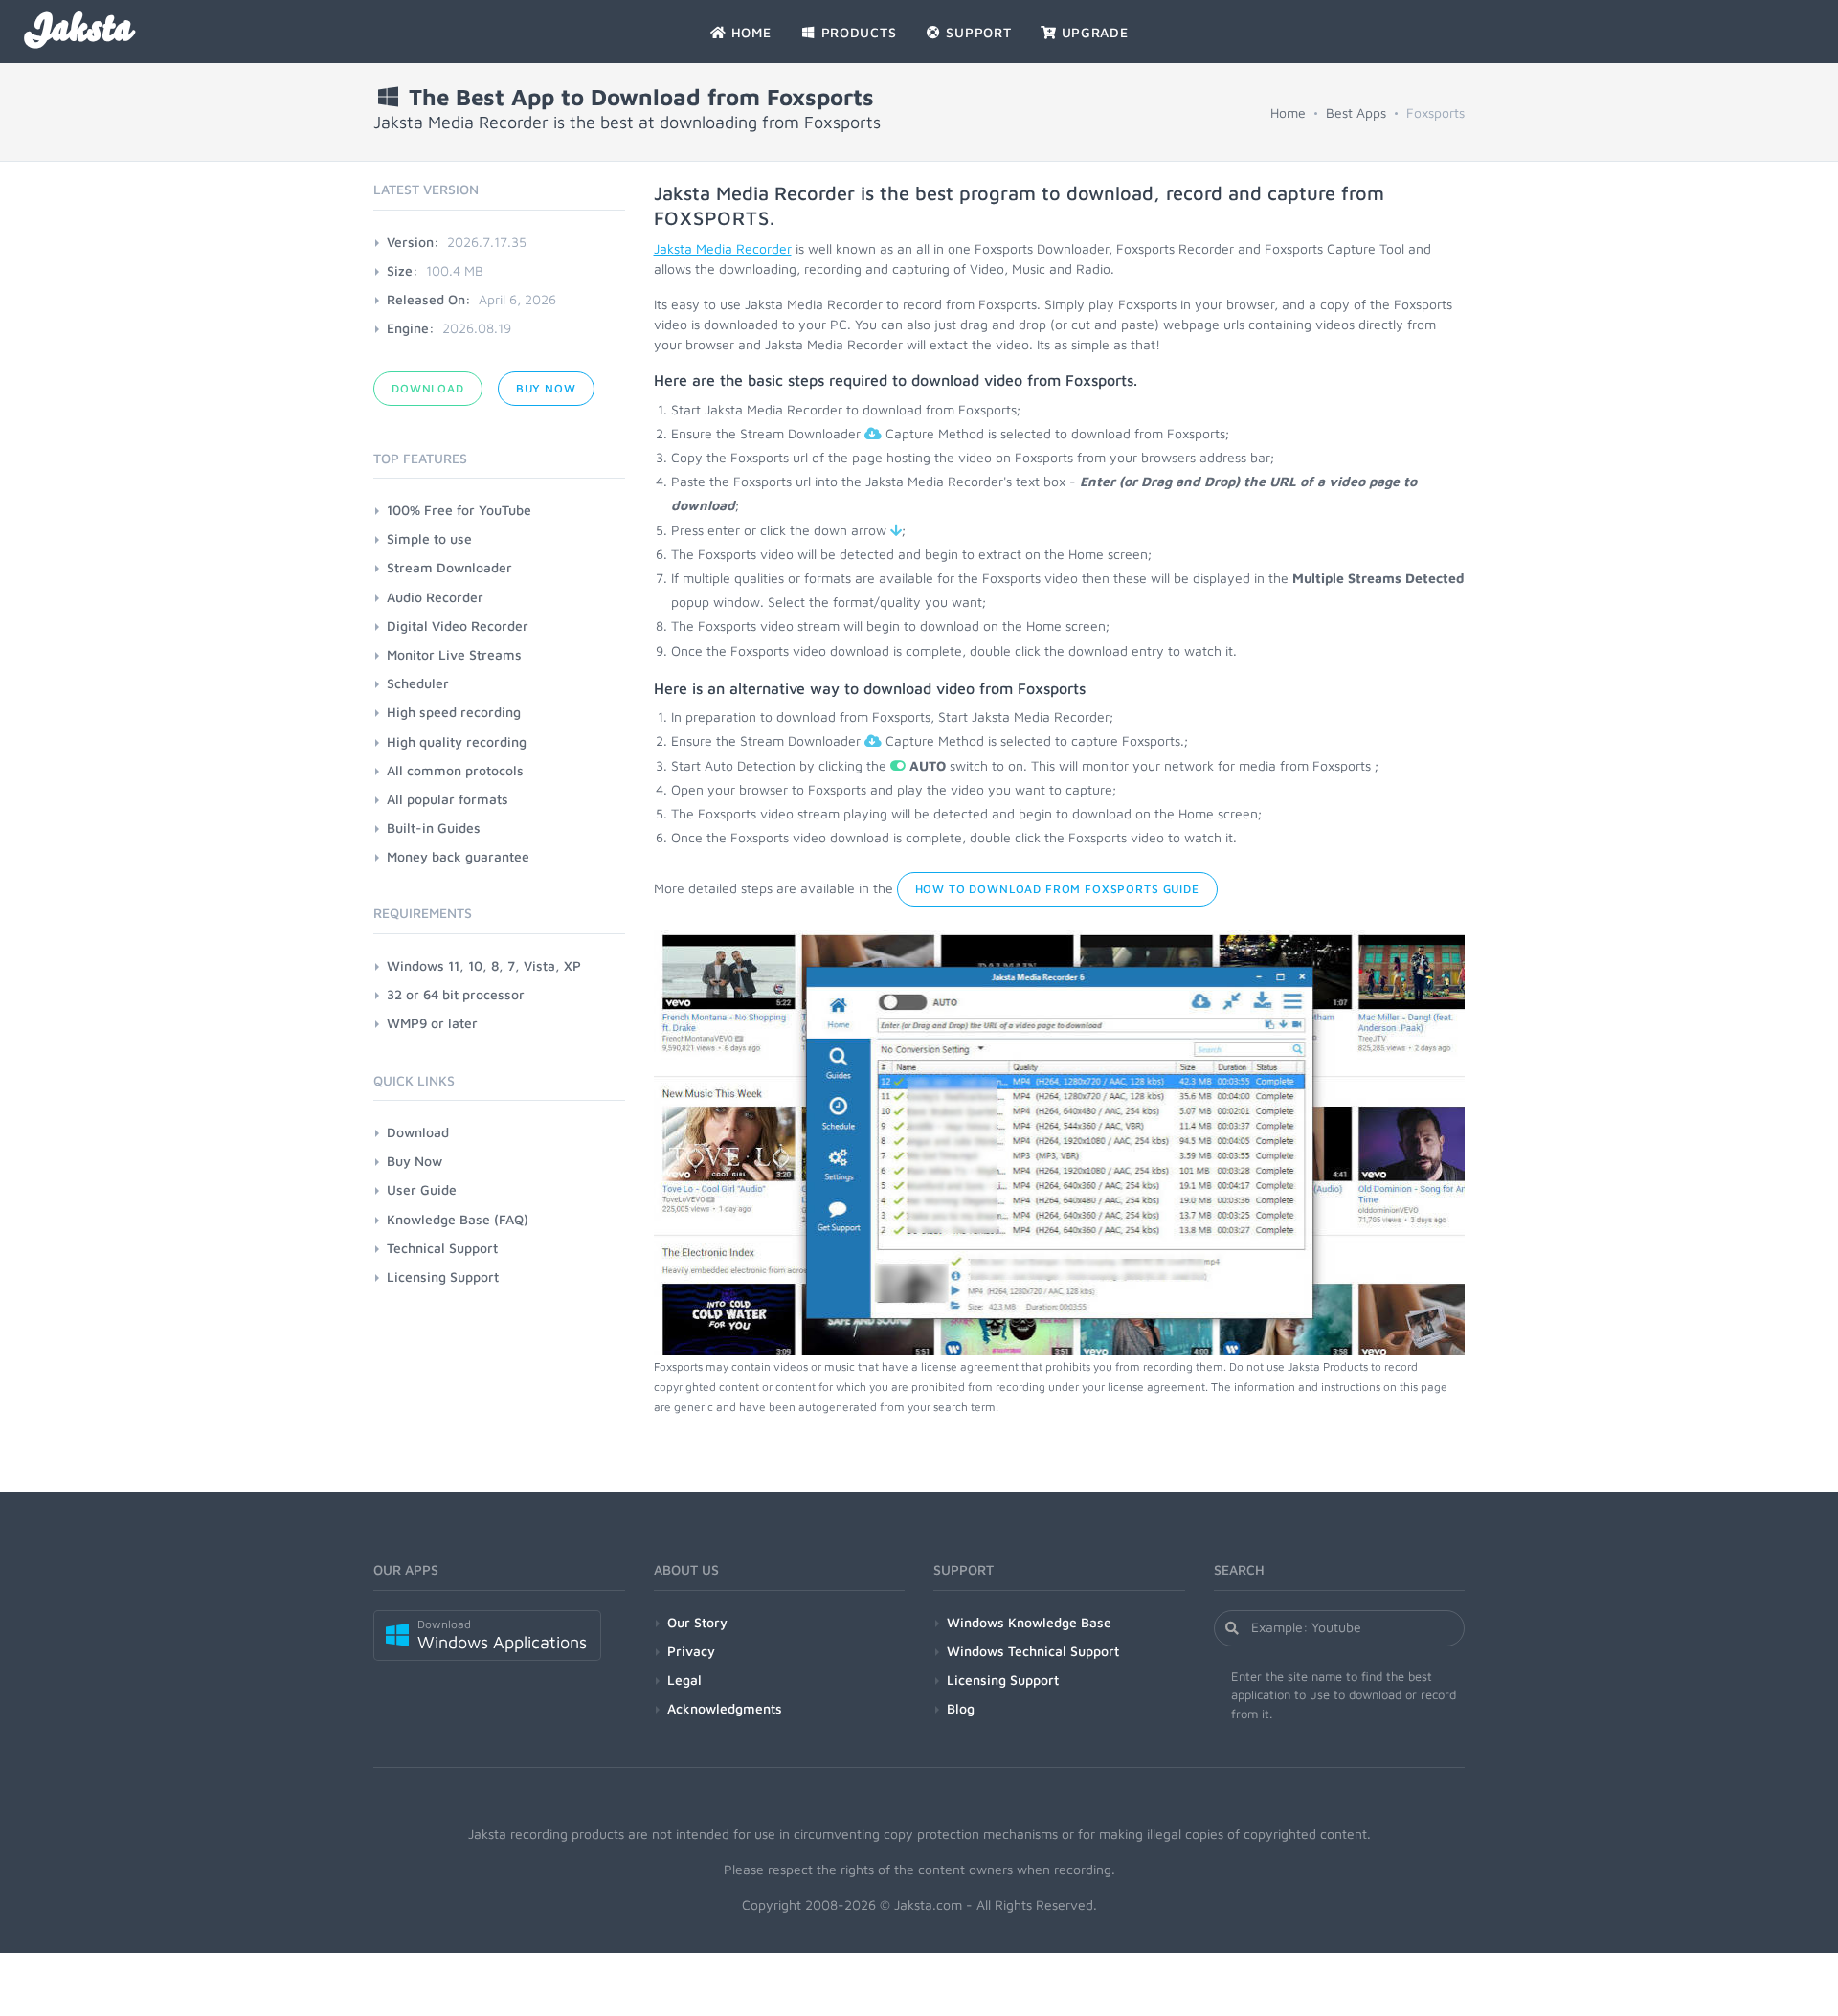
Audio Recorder (435, 597)
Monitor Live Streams (454, 654)
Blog (961, 1708)
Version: (413, 242)
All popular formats (448, 799)
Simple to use (429, 538)
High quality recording (457, 741)
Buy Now (546, 388)
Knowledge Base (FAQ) (458, 1219)
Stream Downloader (449, 567)
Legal (684, 1680)
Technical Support (442, 1248)
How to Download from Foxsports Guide (1057, 889)
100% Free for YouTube (459, 510)
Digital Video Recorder (458, 626)
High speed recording (454, 712)
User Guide (422, 1189)
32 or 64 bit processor (456, 994)
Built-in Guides (434, 828)
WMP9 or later (432, 1023)
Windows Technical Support (1033, 1651)
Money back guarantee (458, 856)
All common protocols (455, 770)
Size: (403, 270)
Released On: (429, 299)
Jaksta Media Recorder (723, 248)
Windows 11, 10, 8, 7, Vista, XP (484, 965)
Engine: (411, 328)
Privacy (691, 1651)
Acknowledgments (725, 1708)
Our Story (697, 1622)
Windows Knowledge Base (1029, 1622)
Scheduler (418, 683)
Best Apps (1356, 112)
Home (1288, 112)
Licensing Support (443, 1277)
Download (428, 388)
